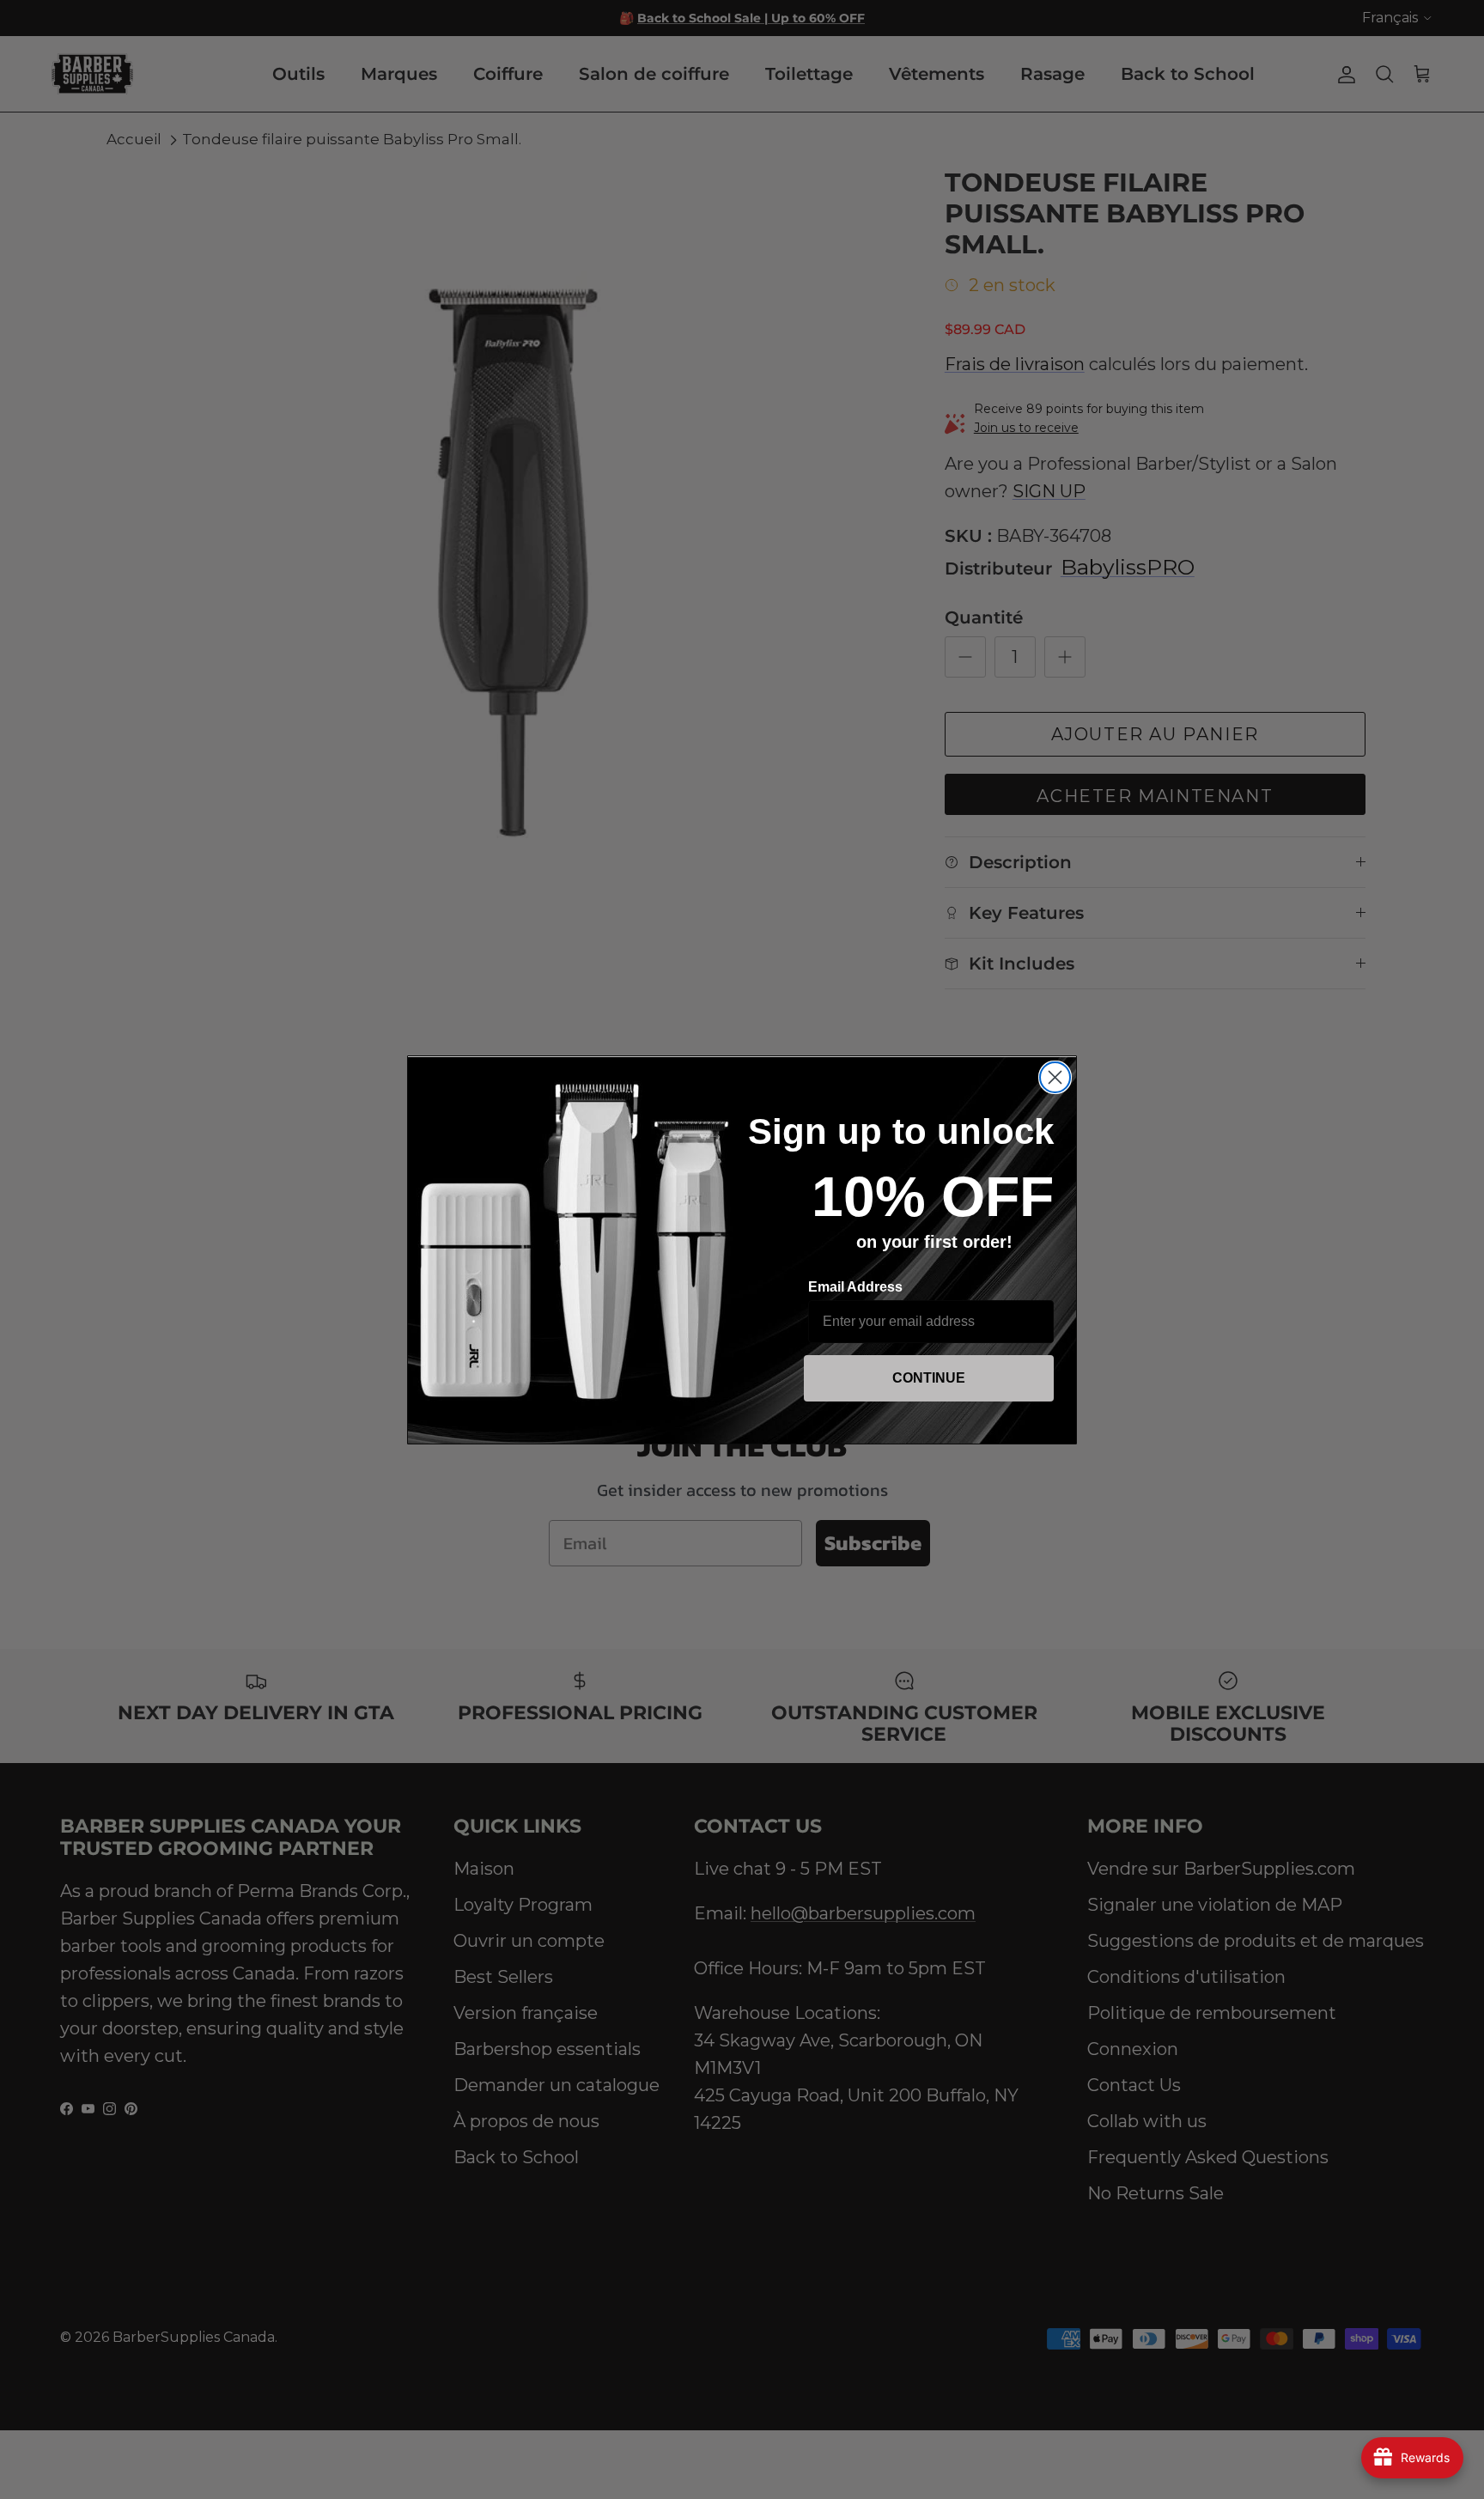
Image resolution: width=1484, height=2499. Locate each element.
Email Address (855, 1287)
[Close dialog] (1055, 1077)
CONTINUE (929, 1378)
